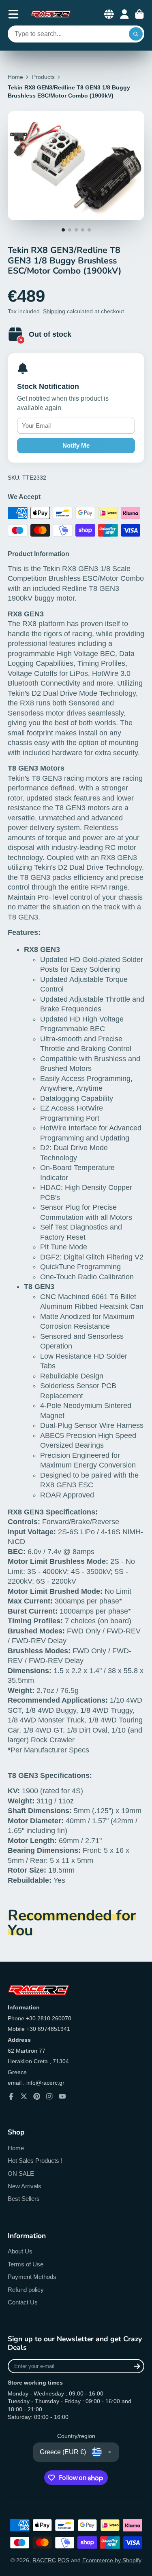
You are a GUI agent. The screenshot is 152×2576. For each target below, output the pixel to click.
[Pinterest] (37, 2096)
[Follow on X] (24, 2096)
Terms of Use (26, 2264)
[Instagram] (49, 2096)
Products (43, 77)
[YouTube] (62, 2096)
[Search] (136, 34)
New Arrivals (25, 2186)
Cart (139, 14)
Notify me (76, 445)
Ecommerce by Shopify (112, 2560)
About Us (20, 2251)
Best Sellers (24, 2199)
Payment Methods (32, 2277)
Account (124, 14)
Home (15, 77)
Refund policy (26, 2290)
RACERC (44, 2560)
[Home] (51, 14)
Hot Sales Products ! (35, 2161)
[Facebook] (11, 2096)
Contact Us (23, 2302)
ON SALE (21, 2174)
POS (63, 2560)
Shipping (54, 311)
